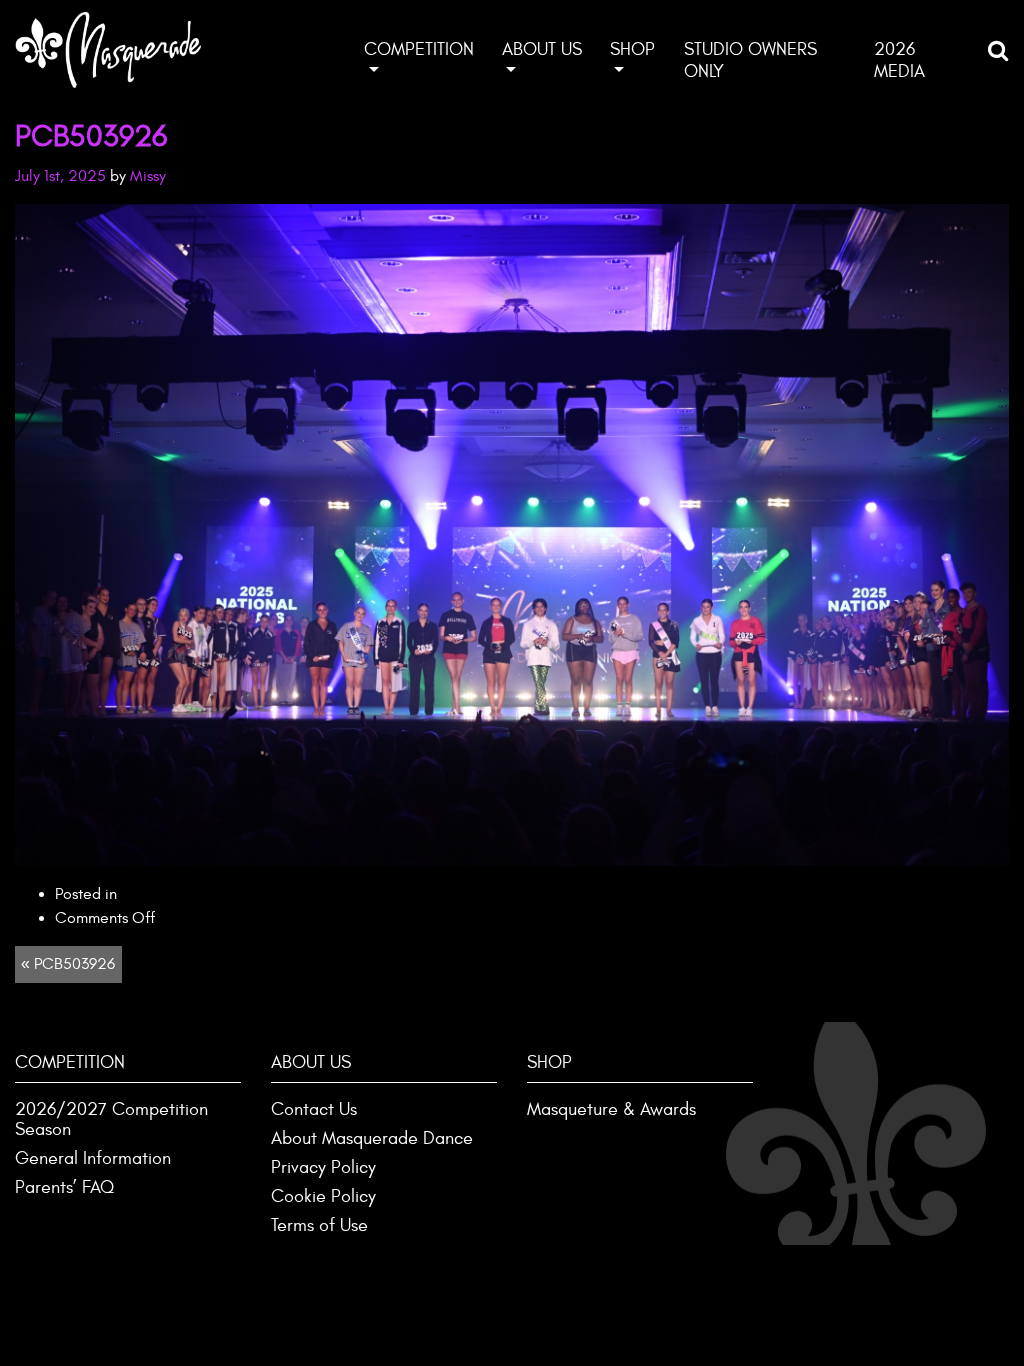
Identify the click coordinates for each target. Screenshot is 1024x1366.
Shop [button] (632, 49)
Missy (148, 176)
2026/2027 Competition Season (111, 1119)
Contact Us (314, 1109)
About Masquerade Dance (372, 1138)
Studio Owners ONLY (750, 60)
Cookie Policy (323, 1196)
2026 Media (899, 60)
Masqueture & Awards (611, 1109)
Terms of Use (319, 1225)
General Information (93, 1158)
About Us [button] (542, 49)
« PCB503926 (68, 964)
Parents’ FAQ (64, 1187)
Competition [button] (419, 49)
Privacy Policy (323, 1167)
